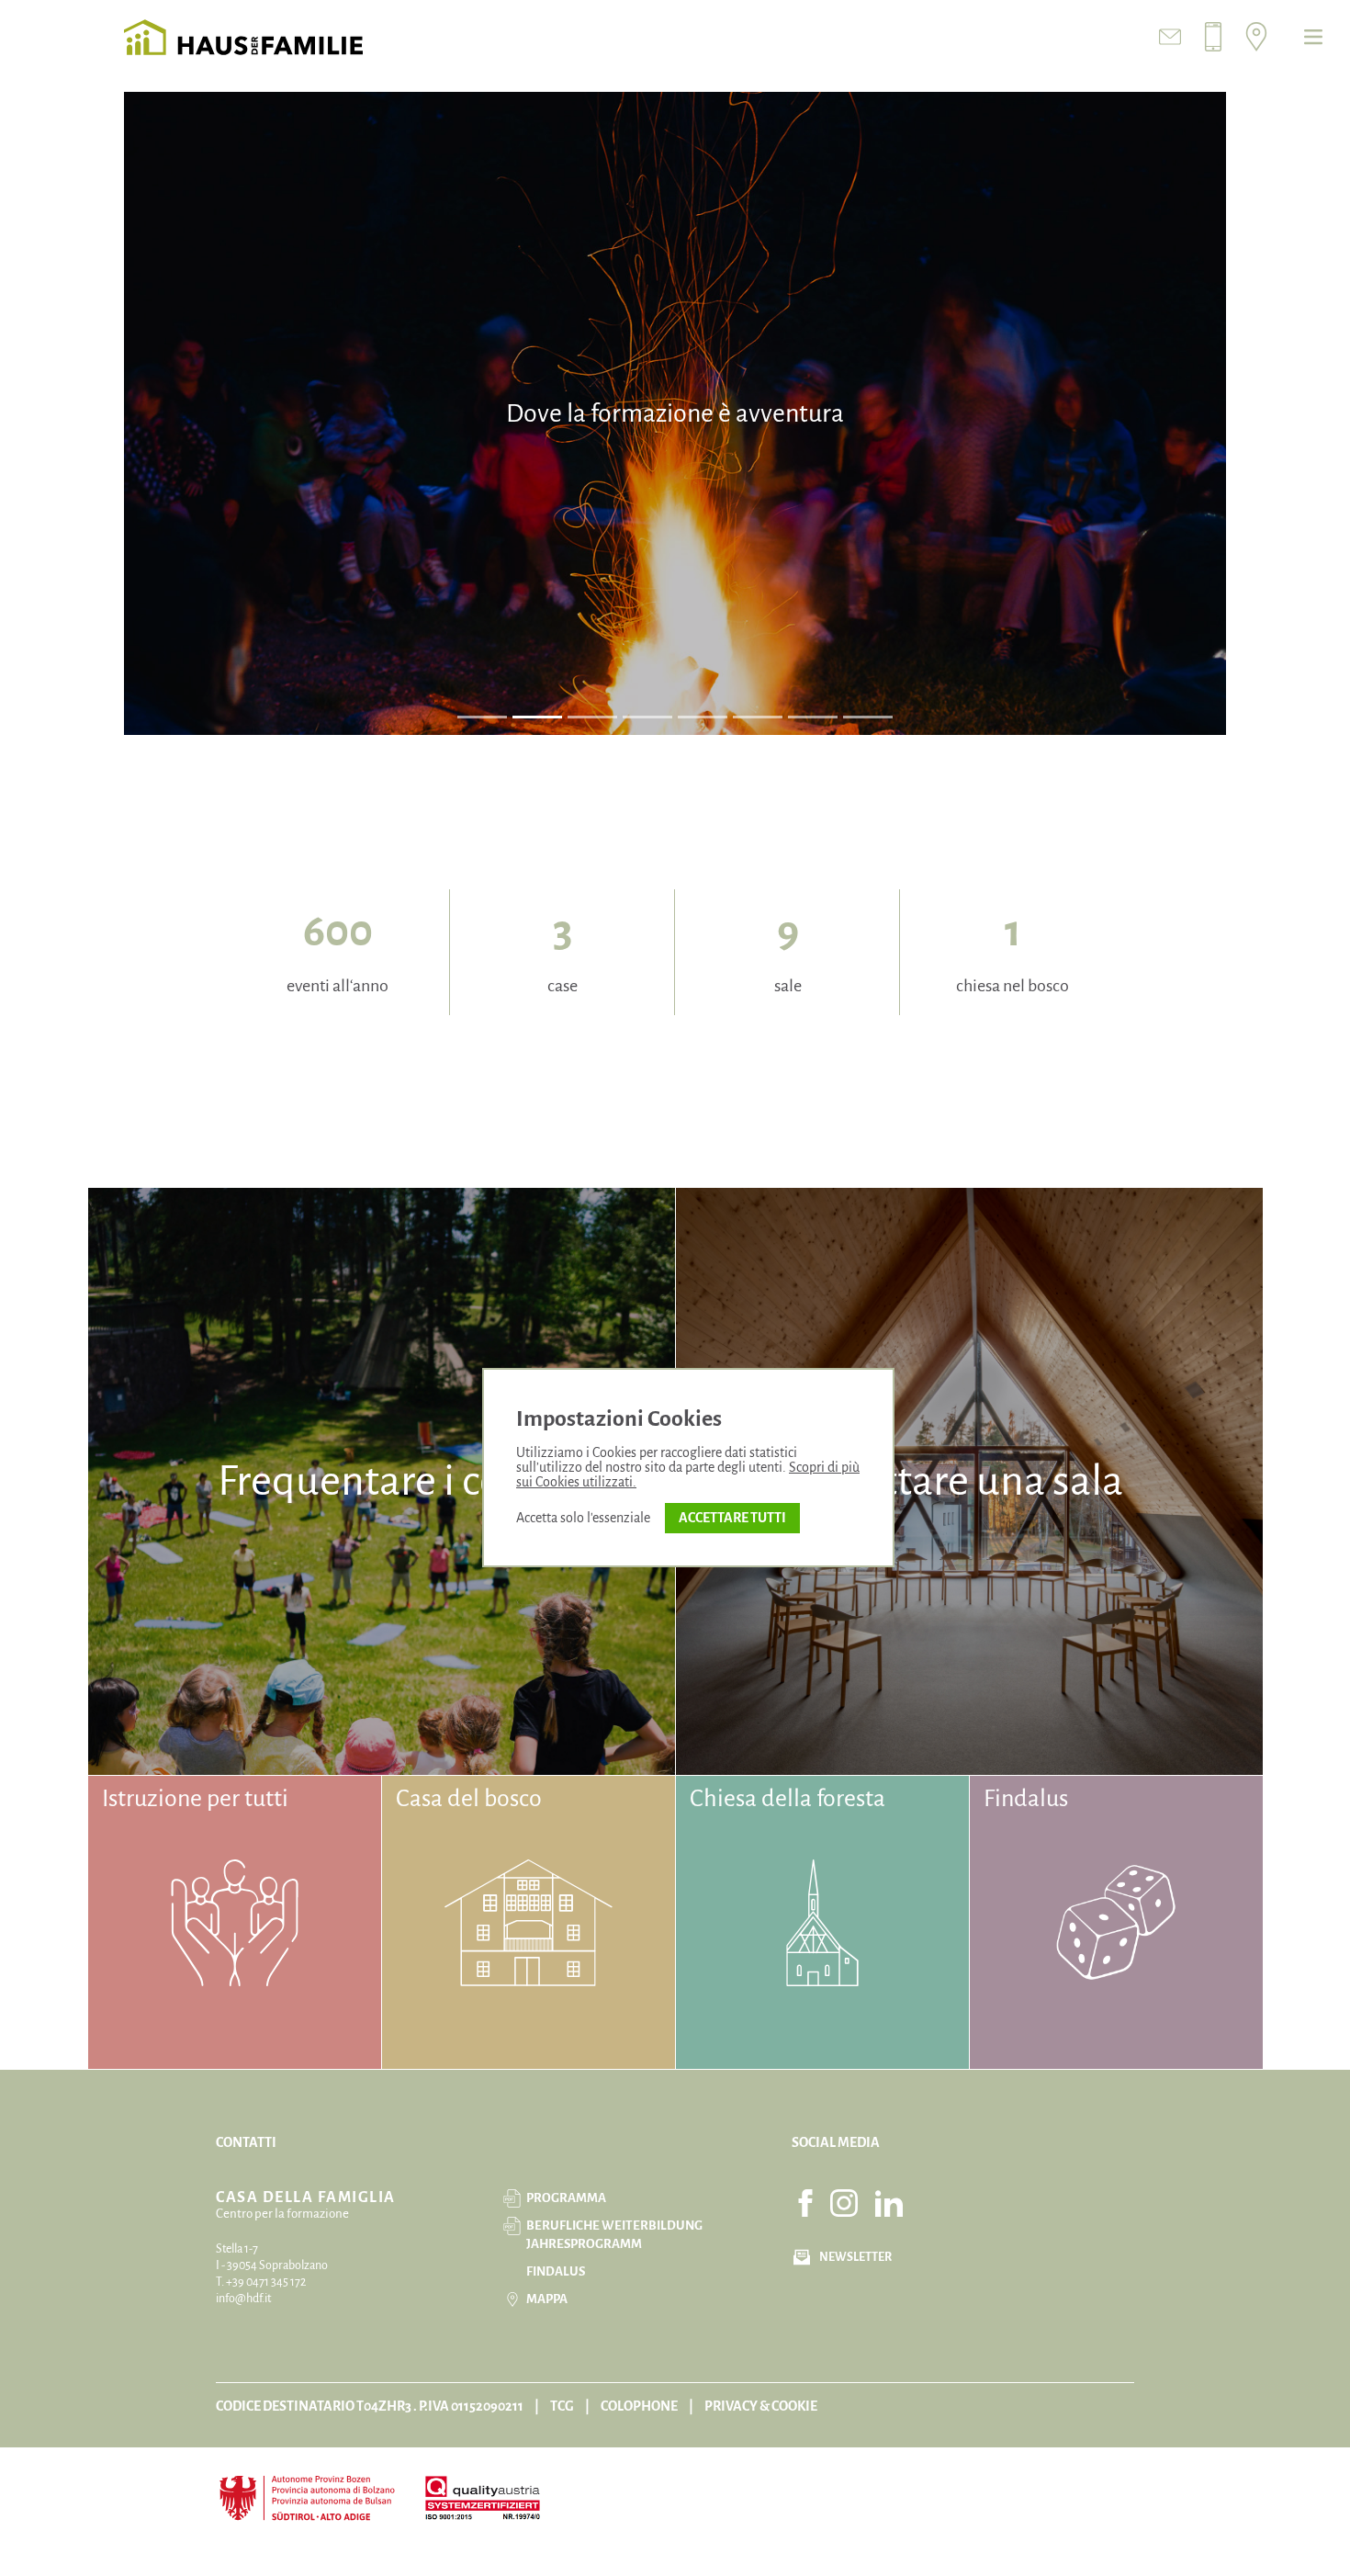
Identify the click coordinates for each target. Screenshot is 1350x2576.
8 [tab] (868, 717)
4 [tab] (647, 717)
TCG (562, 2406)
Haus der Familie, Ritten (243, 37)
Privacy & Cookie (761, 2406)
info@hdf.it (243, 2299)
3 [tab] (593, 717)
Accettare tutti (732, 1518)
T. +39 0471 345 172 (261, 2282)
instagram (844, 2203)
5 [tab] (703, 717)
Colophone (639, 2406)
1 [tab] (482, 717)
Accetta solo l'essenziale (583, 1518)
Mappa (547, 2299)
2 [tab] (538, 717)
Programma (566, 2198)
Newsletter (855, 2257)
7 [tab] (813, 717)
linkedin (889, 2203)
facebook (805, 2203)
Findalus (556, 2271)
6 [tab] (758, 717)
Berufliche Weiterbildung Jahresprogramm (614, 2235)
